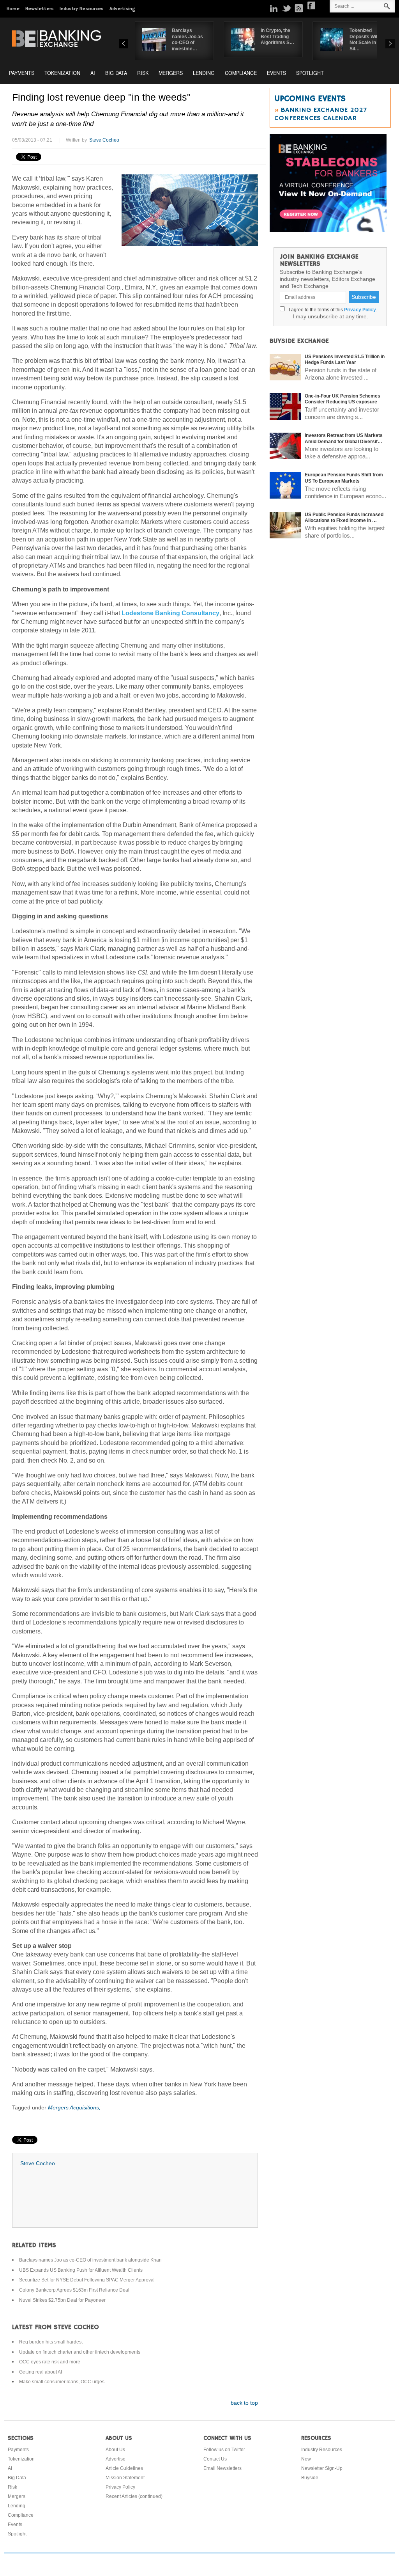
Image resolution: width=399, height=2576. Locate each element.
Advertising (122, 9)
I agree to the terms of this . (332, 310)
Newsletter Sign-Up (322, 2468)
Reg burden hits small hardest (51, 2342)
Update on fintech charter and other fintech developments (80, 2352)
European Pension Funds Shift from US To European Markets (344, 478)
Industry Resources (82, 9)
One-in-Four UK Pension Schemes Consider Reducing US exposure (343, 399)
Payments (22, 73)
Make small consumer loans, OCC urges (62, 2382)
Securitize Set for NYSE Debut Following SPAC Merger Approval (87, 2280)
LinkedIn (274, 8)
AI (93, 73)
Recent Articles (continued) (134, 2496)
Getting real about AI (41, 2372)
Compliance (241, 73)
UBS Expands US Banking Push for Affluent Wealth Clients (81, 2270)
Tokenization (62, 73)
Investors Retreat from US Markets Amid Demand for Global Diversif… (344, 439)
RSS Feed (299, 8)
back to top (244, 2403)
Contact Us (215, 2459)
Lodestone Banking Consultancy (170, 613)
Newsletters (40, 9)
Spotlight (310, 73)
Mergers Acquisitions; (74, 2107)
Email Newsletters (222, 2468)
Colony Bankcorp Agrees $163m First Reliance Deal (74, 2290)
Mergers (171, 73)
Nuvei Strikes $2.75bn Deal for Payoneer (62, 2300)
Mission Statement (125, 2478)
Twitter (286, 8)
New (306, 2459)
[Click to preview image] (190, 210)
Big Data (116, 73)
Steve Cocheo (104, 140)
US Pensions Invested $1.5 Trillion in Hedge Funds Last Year (345, 360)
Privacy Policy (360, 310)
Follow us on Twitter (224, 2450)
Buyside (310, 2478)
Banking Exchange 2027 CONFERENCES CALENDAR (320, 114)
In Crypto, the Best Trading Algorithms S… (277, 36)
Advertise (116, 2459)
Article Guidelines (124, 2468)
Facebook (311, 5)
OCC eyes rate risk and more (50, 2362)
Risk (143, 73)
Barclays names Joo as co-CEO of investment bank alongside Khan (90, 2260)
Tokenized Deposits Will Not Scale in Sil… (364, 40)
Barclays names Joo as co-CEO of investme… (187, 40)
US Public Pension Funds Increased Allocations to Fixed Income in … (344, 518)
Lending (204, 73)
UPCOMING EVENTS (310, 99)
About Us (115, 2450)
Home (13, 9)
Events (276, 73)
